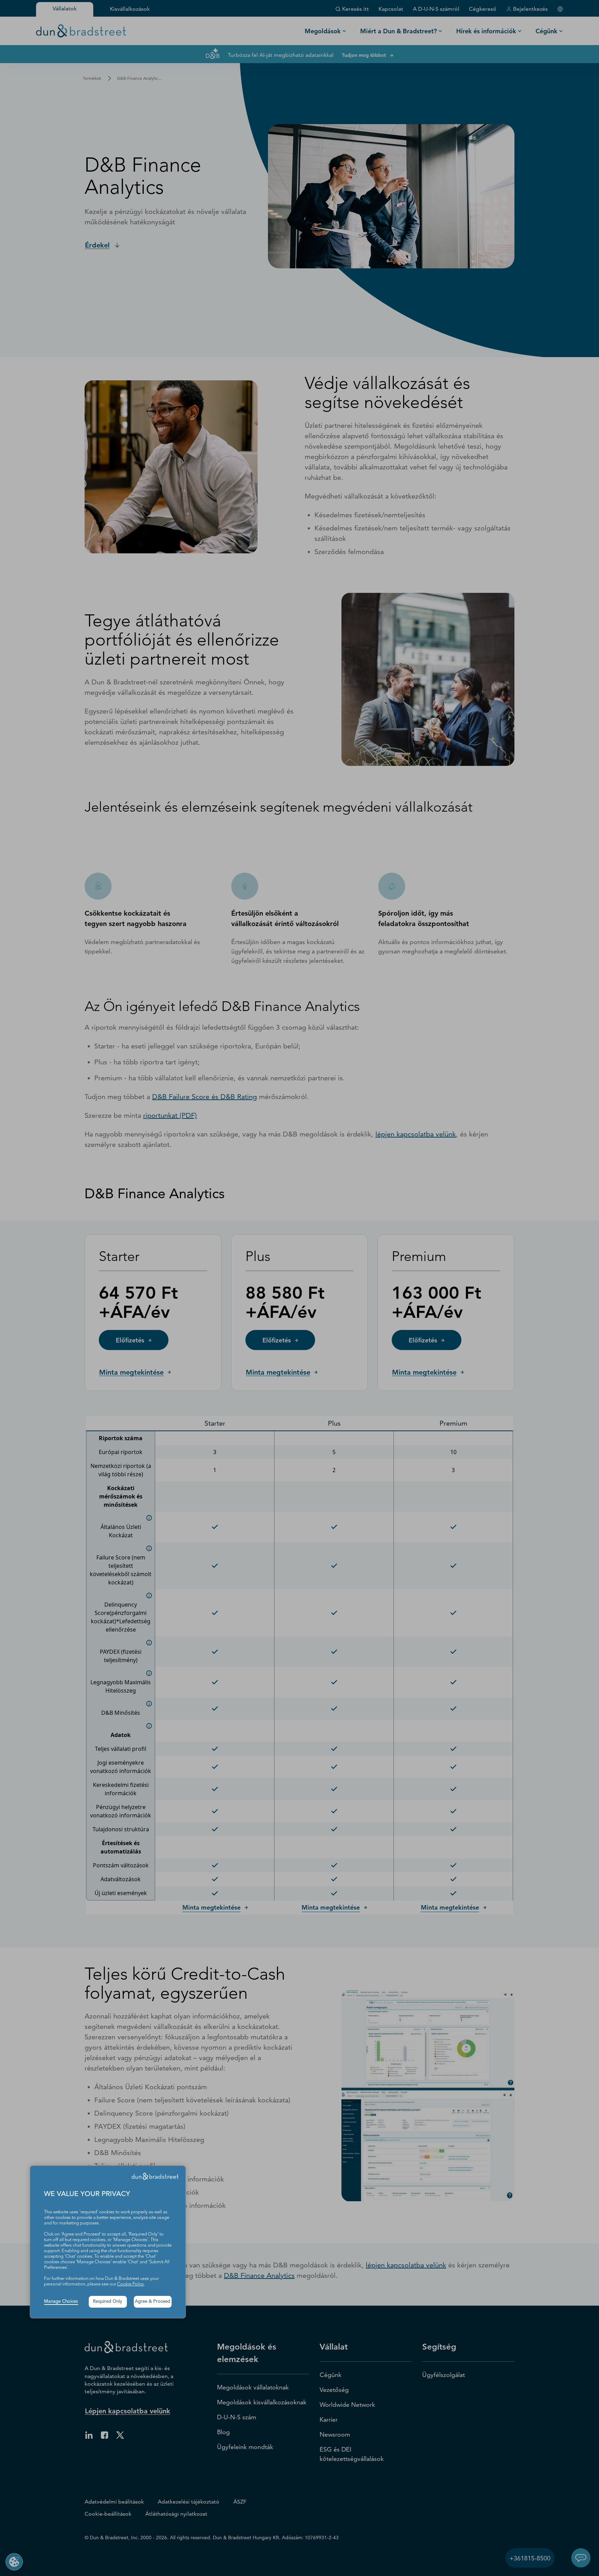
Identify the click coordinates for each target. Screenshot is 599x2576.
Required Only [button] (108, 2302)
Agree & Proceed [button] (153, 2302)
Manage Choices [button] (61, 2302)
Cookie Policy (131, 2284)
